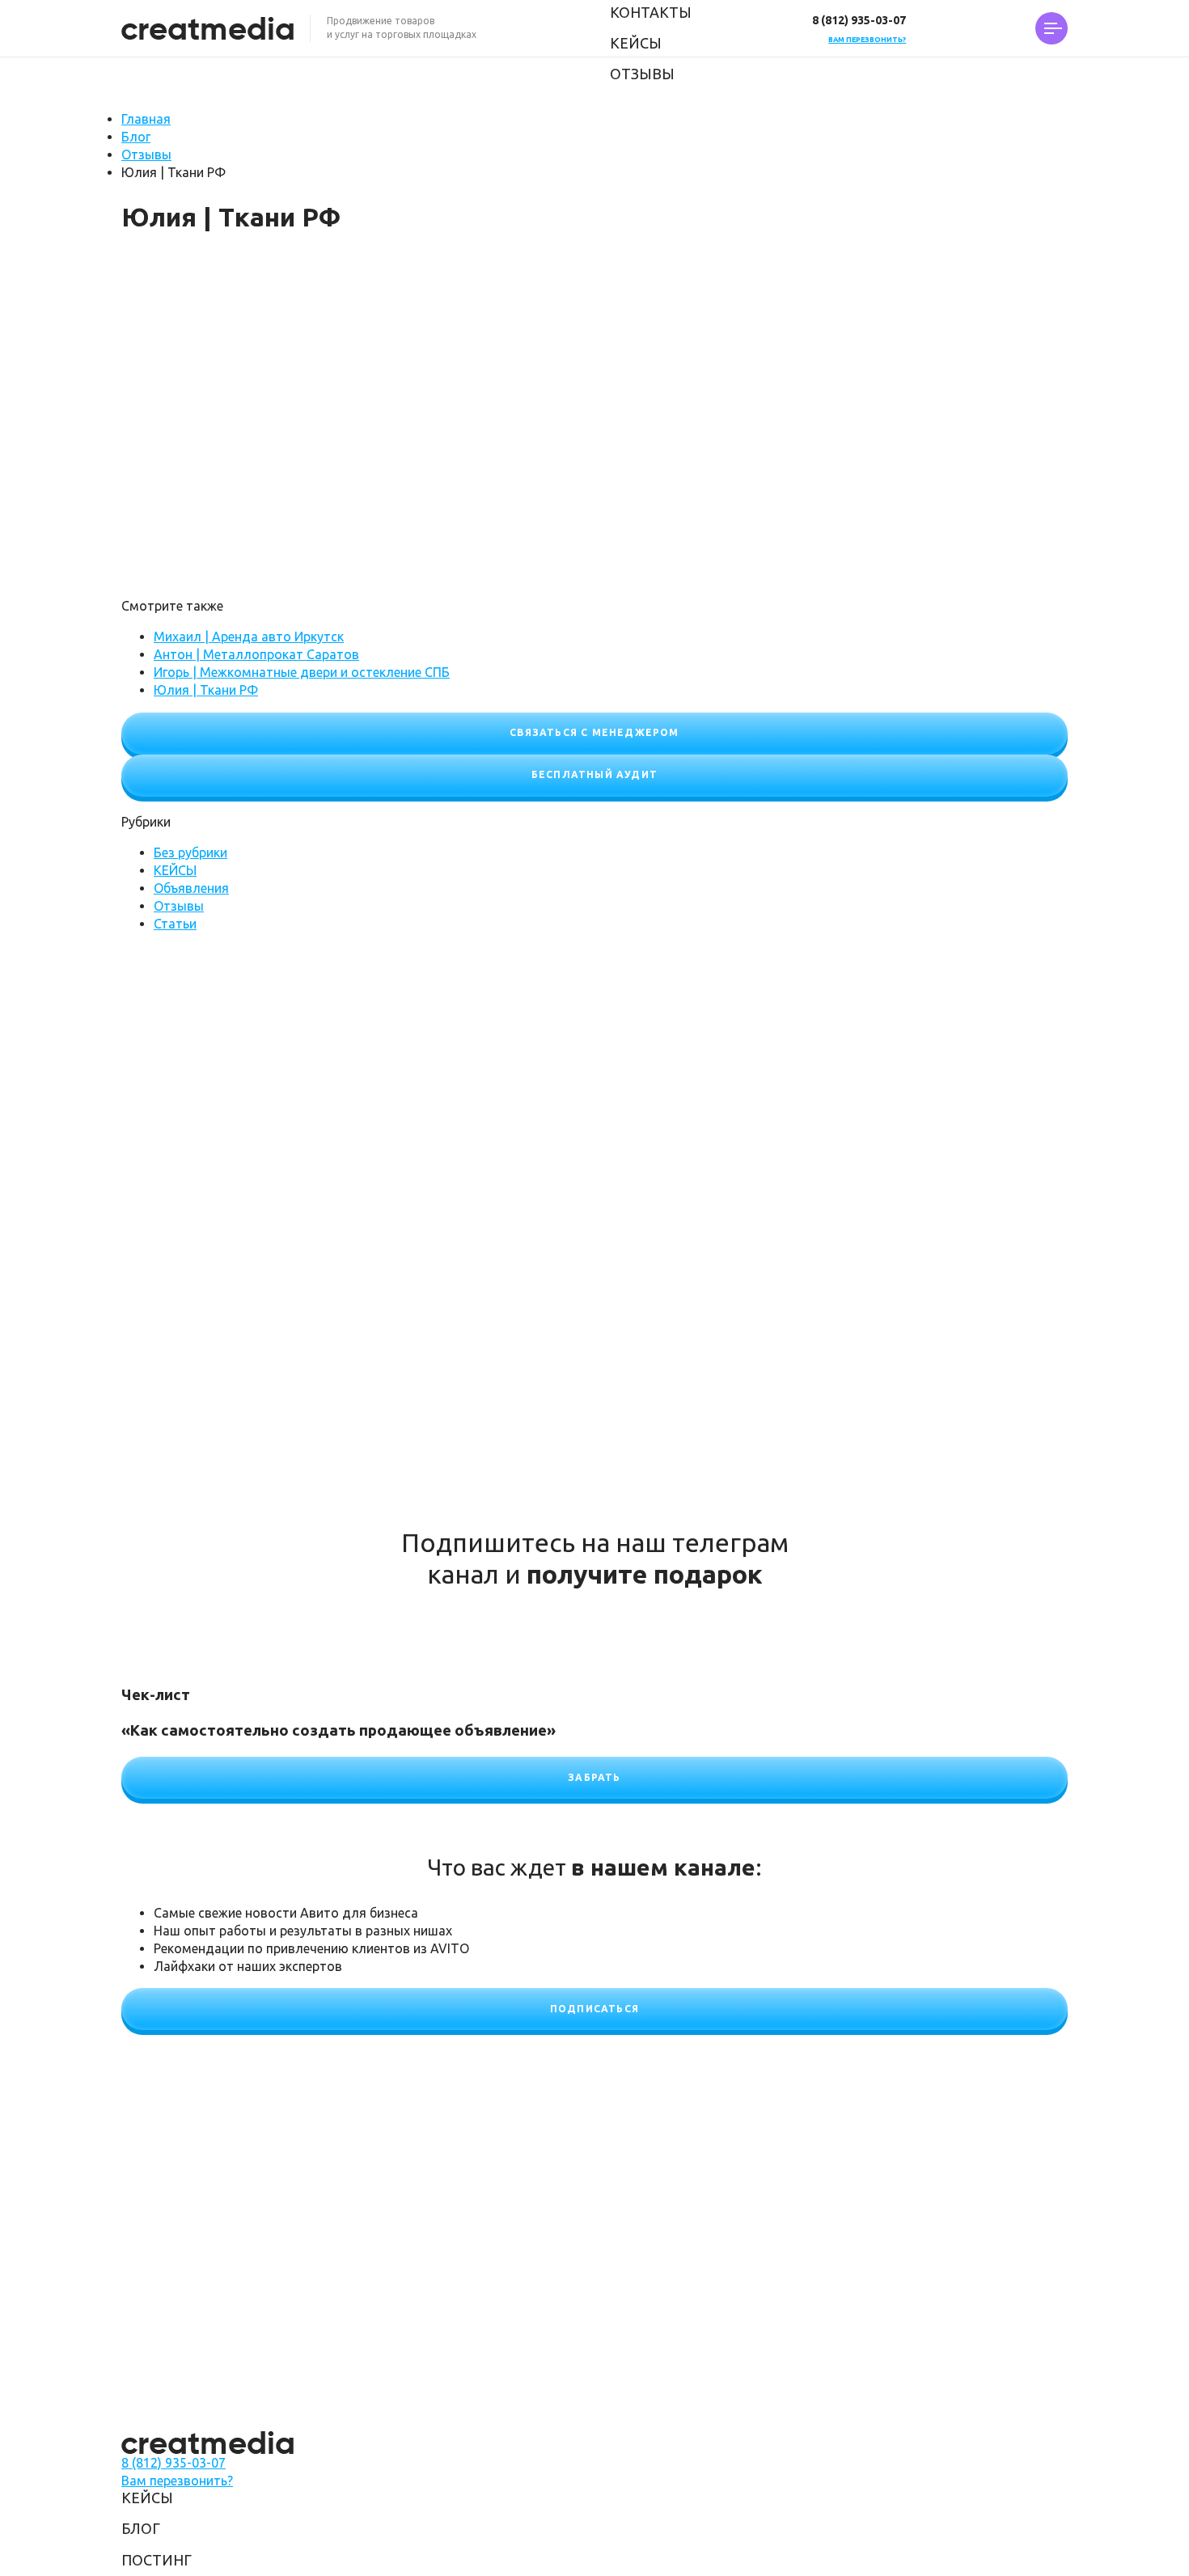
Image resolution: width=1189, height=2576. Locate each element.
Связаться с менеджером (594, 732)
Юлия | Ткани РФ (206, 690)
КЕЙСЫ (636, 43)
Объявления (191, 888)
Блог (136, 137)
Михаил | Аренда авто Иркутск (249, 637)
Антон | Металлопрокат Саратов (256, 654)
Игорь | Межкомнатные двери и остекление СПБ (302, 672)
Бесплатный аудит (594, 774)
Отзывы (642, 74)
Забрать (594, 1777)
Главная (146, 119)
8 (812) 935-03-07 (859, 20)
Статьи (175, 924)
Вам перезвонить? (867, 40)
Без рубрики (190, 852)
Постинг (157, 2560)
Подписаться (594, 2009)
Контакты (651, 12)
